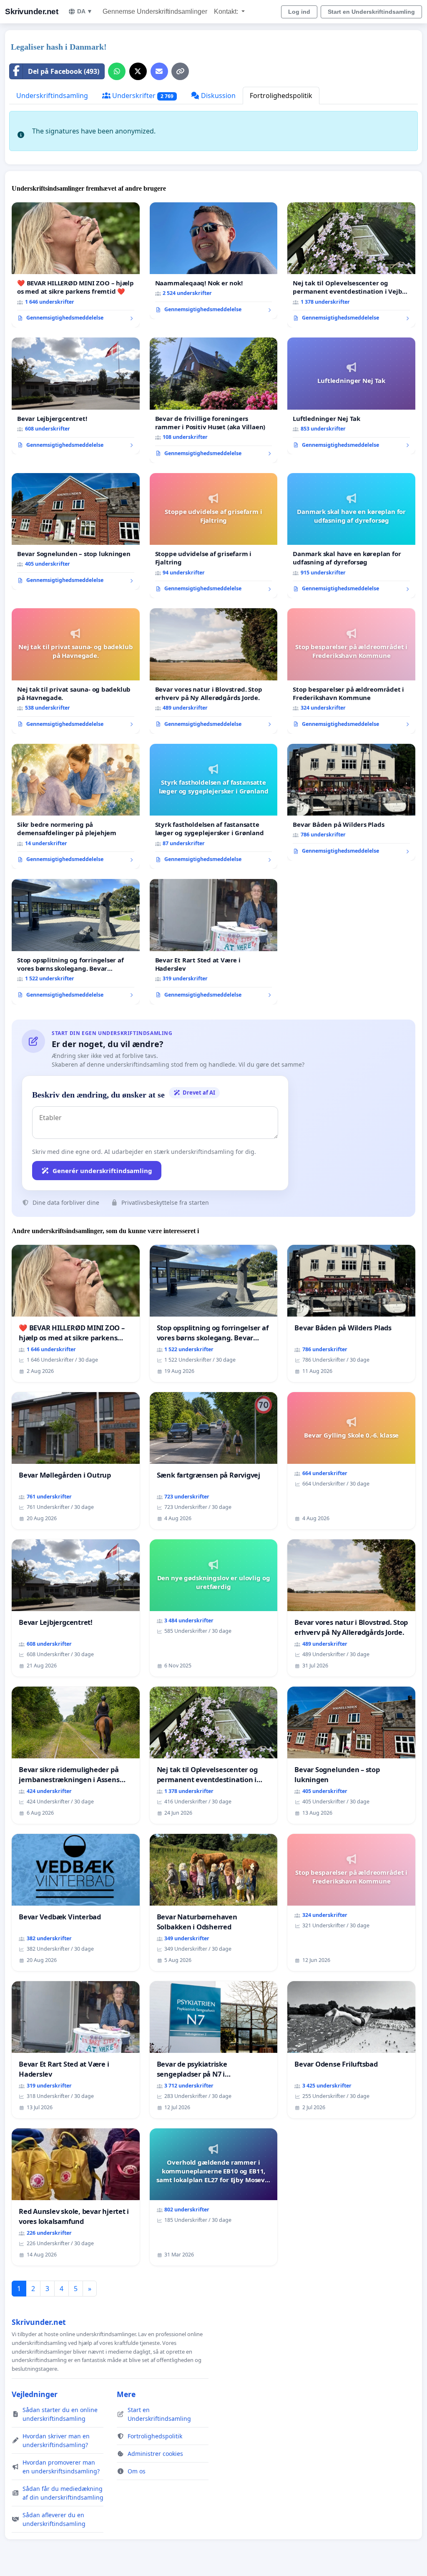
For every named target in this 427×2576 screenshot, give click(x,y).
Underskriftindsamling (52, 96)
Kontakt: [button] (227, 11)
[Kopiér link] (180, 71)
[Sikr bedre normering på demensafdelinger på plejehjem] (76, 806)
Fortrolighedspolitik (281, 96)
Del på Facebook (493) (64, 71)
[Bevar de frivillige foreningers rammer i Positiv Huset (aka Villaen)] (214, 400)
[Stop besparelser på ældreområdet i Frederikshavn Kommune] (351, 671)
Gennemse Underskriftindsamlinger (155, 11)
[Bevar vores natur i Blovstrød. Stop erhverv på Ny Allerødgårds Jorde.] (214, 671)
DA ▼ (85, 11)
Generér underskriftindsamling (102, 1171)
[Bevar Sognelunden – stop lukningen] (76, 531)
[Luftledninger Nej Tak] (351, 396)
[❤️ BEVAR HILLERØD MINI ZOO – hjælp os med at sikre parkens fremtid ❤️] (76, 265)
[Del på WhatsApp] (117, 71)
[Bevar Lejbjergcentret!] (76, 396)
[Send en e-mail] (159, 71)
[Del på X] (138, 71)
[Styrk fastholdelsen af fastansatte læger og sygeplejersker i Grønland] (214, 807)
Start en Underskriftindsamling (371, 12)
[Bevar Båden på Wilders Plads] (351, 802)
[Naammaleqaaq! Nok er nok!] (214, 261)
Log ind (299, 12)
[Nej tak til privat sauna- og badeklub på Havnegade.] (76, 671)
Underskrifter (142, 96)
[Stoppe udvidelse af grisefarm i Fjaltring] (214, 536)
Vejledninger (35, 2394)
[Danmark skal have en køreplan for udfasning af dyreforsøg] (351, 536)
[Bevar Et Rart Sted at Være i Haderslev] (214, 942)
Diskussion (217, 96)
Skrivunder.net (31, 11)
